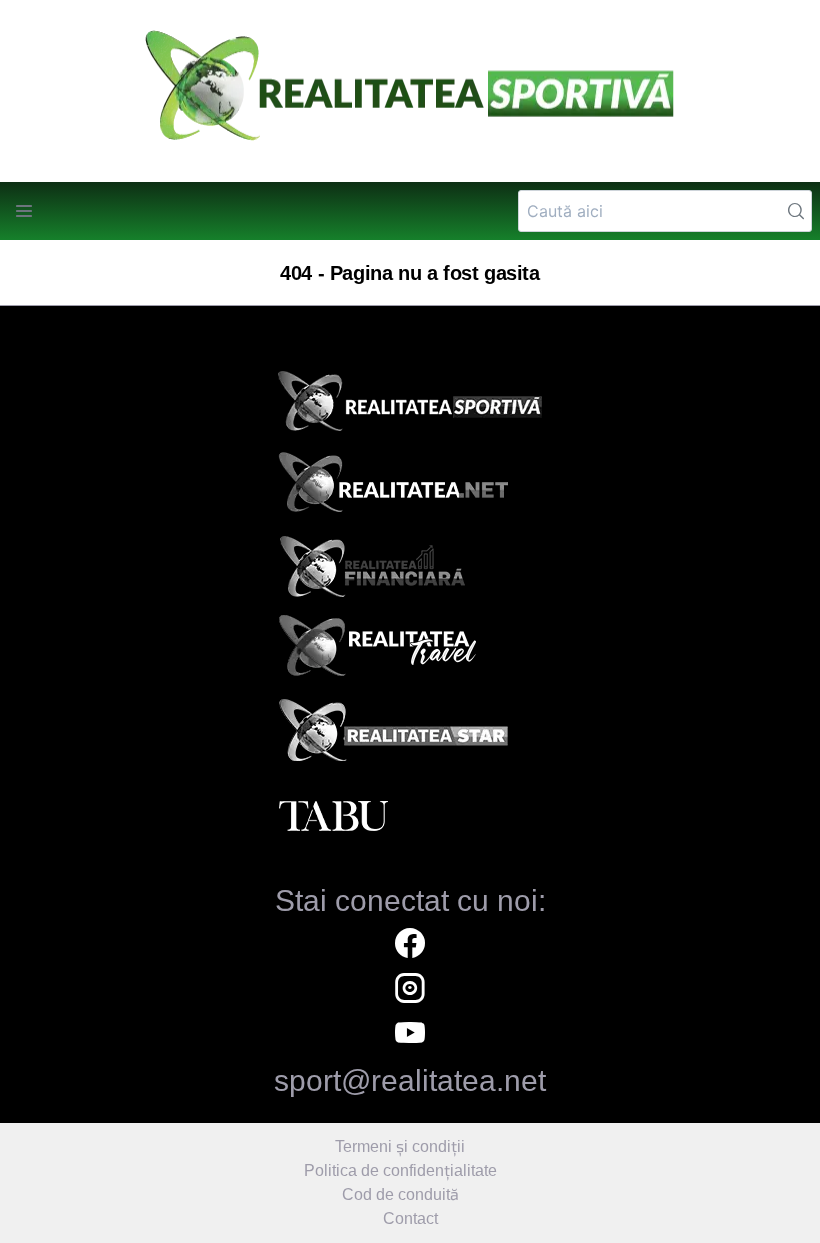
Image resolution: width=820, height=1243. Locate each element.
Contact (410, 1218)
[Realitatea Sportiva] (410, 407)
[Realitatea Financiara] (410, 571)
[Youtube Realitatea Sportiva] (410, 1035)
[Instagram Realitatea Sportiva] (410, 990)
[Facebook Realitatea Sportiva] (410, 945)
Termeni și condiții (400, 1146)
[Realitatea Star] (410, 735)
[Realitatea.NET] (410, 489)
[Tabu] (410, 817)
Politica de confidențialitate (400, 1170)
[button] (24, 211)
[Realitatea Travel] (410, 653)
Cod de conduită (400, 1194)
